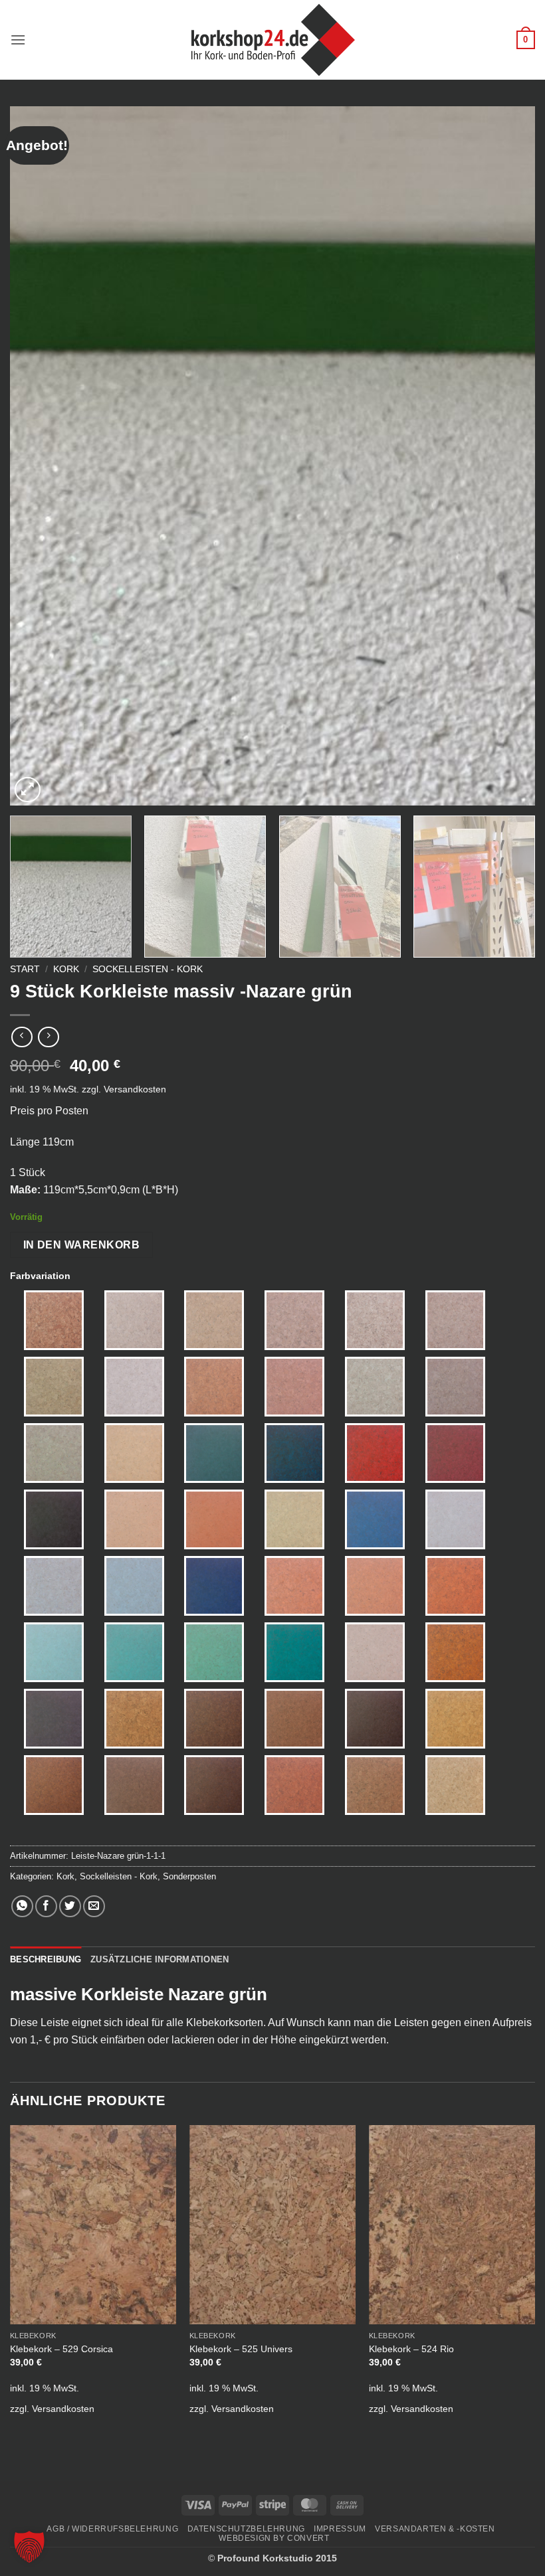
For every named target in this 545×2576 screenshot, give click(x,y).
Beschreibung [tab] (46, 1959)
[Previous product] (48, 1037)
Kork (66, 969)
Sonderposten (189, 1876)
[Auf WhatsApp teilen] (22, 1906)
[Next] (508, 456)
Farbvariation (40, 1276)
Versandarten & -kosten (435, 2529)
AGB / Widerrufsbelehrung (112, 2529)
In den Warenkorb (81, 1245)
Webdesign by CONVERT (274, 2538)
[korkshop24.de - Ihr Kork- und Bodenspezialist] (272, 40)
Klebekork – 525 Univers (241, 2349)
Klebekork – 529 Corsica (61, 2349)
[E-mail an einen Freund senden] (94, 1906)
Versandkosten (135, 1089)
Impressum (340, 2529)
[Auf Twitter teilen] (70, 1906)
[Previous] (37, 456)
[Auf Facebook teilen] (46, 1906)
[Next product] (22, 1037)
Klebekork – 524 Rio (411, 2349)
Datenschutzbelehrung (246, 2529)
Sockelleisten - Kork (148, 969)
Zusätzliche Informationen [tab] (160, 1959)
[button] (18, 40)
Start (25, 969)
